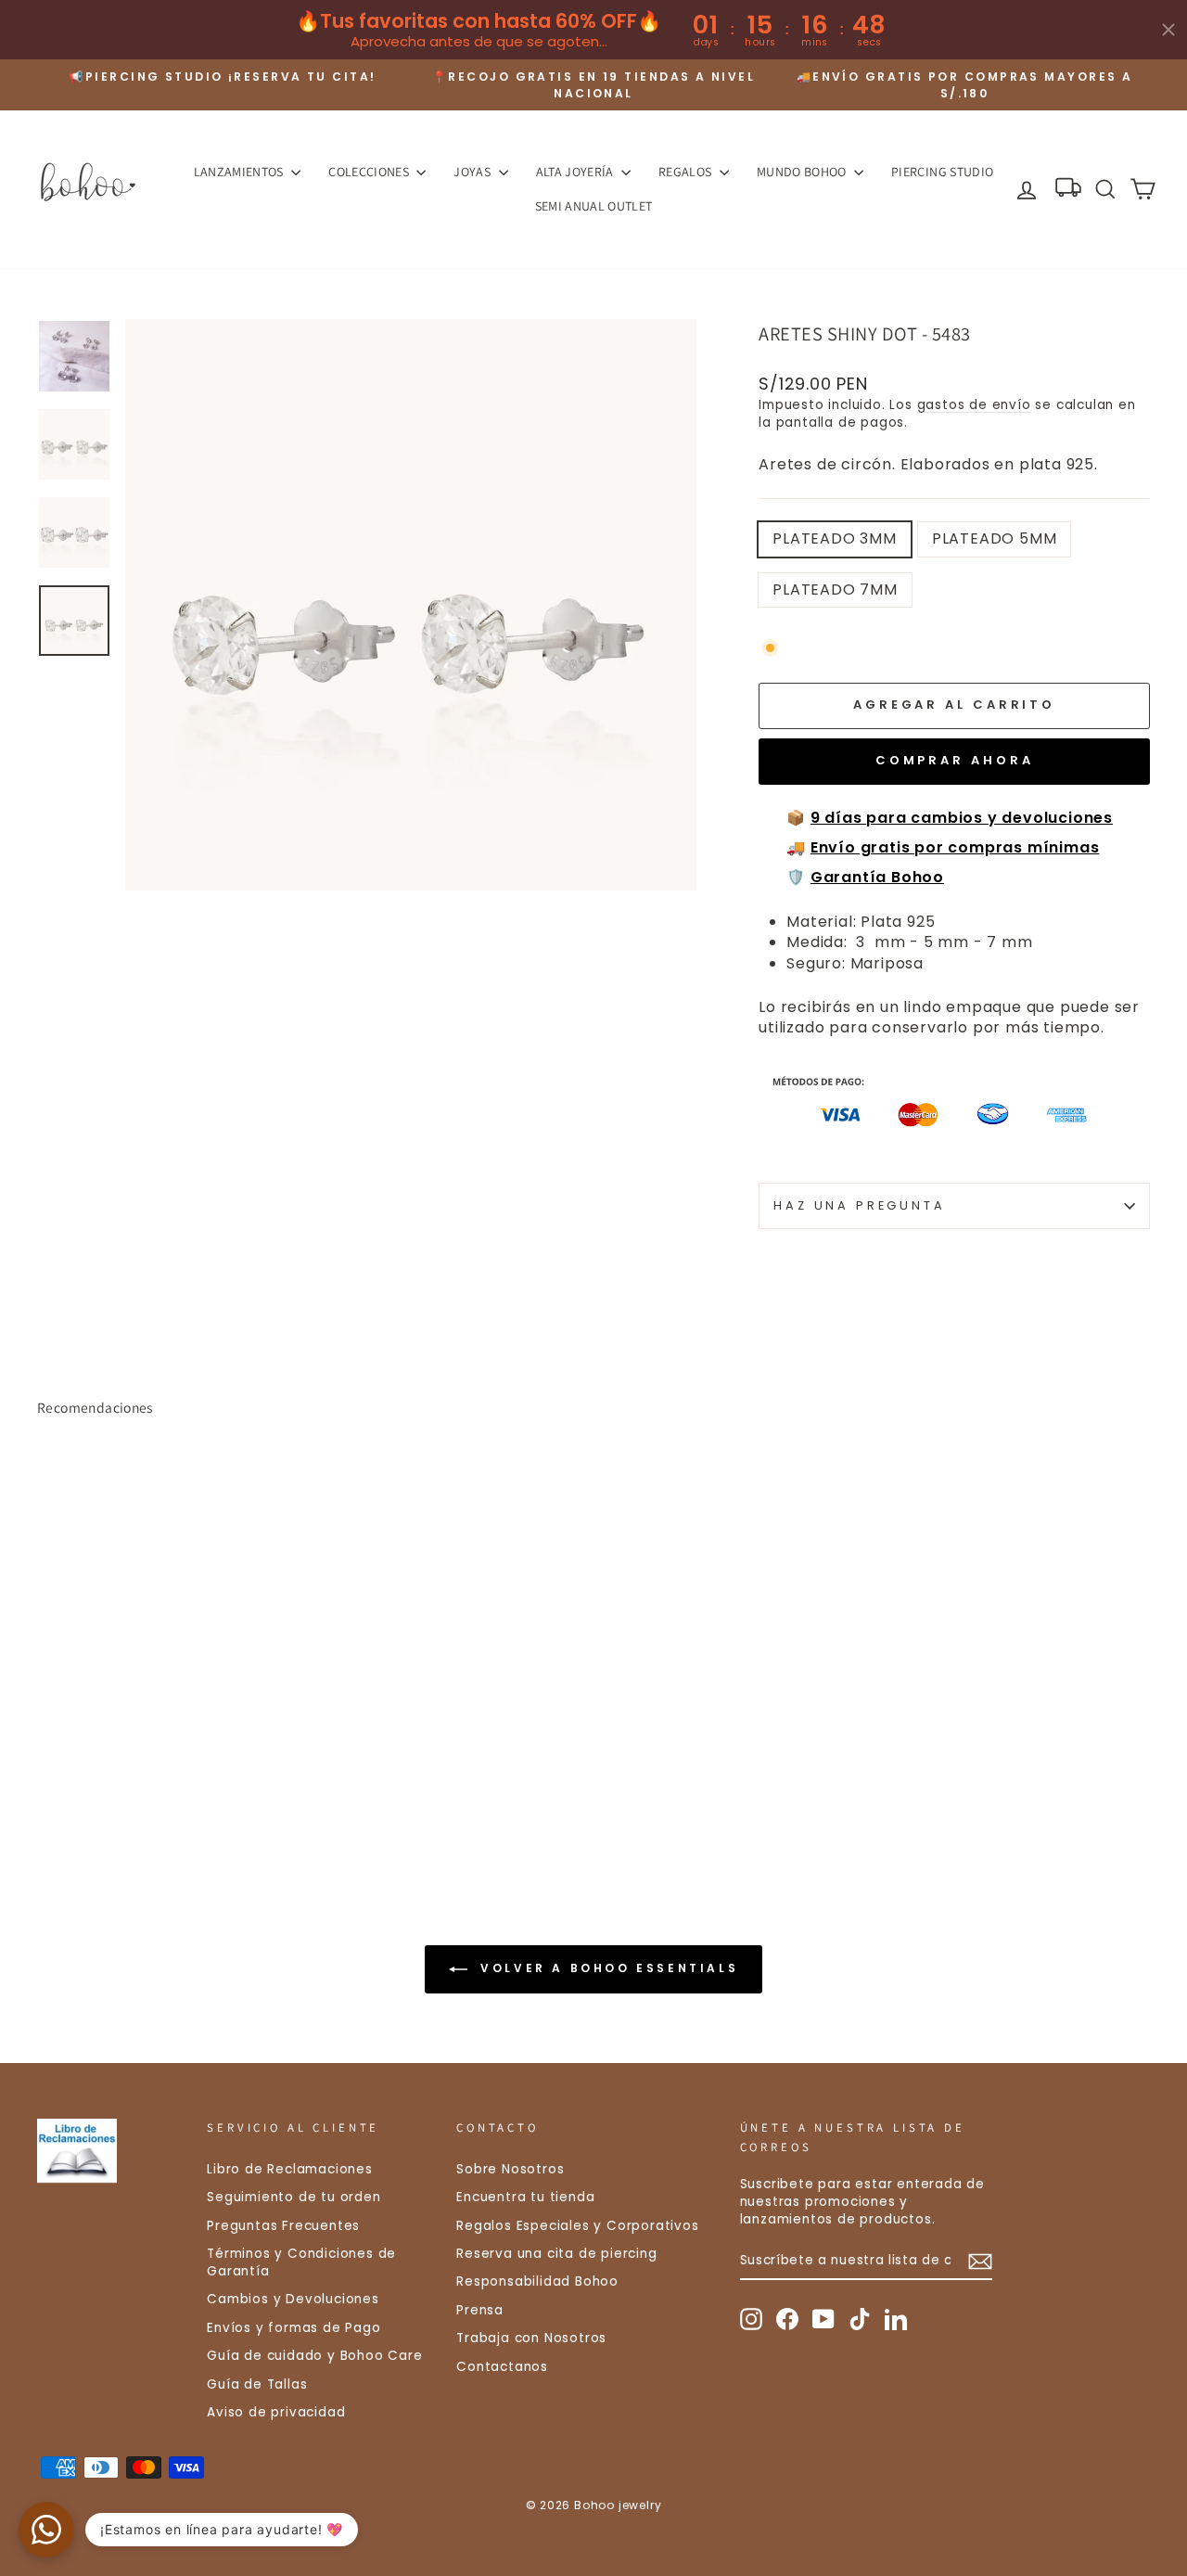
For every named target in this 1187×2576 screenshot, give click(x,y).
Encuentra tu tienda (525, 2197)
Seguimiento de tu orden (294, 2197)
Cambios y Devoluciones (293, 2299)
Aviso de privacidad (276, 2412)
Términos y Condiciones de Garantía (301, 2262)
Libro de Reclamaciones (290, 2169)
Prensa (480, 2310)
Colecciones (370, 172)
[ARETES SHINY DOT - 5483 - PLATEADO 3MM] (50, 1789)
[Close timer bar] (1168, 30)
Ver (168, 1708)
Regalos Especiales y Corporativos (577, 2226)
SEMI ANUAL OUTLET (594, 206)
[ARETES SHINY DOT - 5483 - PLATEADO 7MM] (100, 1789)
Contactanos (502, 2367)
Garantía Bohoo (877, 877)
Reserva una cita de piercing (556, 2254)
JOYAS (473, 172)
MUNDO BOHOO (803, 172)
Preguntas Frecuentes (283, 2226)
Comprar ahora (955, 760)
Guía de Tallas (257, 2384)
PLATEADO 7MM (835, 590)
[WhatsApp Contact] (46, 2530)
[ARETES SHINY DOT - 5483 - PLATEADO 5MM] (75, 1789)
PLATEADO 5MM (995, 538)
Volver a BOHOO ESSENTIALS (607, 1969)
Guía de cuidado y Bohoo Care (314, 2356)
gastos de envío (974, 405)
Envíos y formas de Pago (294, 2328)
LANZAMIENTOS (241, 172)
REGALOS (687, 172)
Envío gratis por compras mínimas (955, 847)
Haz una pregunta (859, 1205)
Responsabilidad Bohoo (537, 2281)
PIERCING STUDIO (942, 172)
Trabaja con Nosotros (531, 2338)
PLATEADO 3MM (835, 538)
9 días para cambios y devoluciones (962, 818)
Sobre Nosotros (510, 2169)
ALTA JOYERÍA (577, 172)
